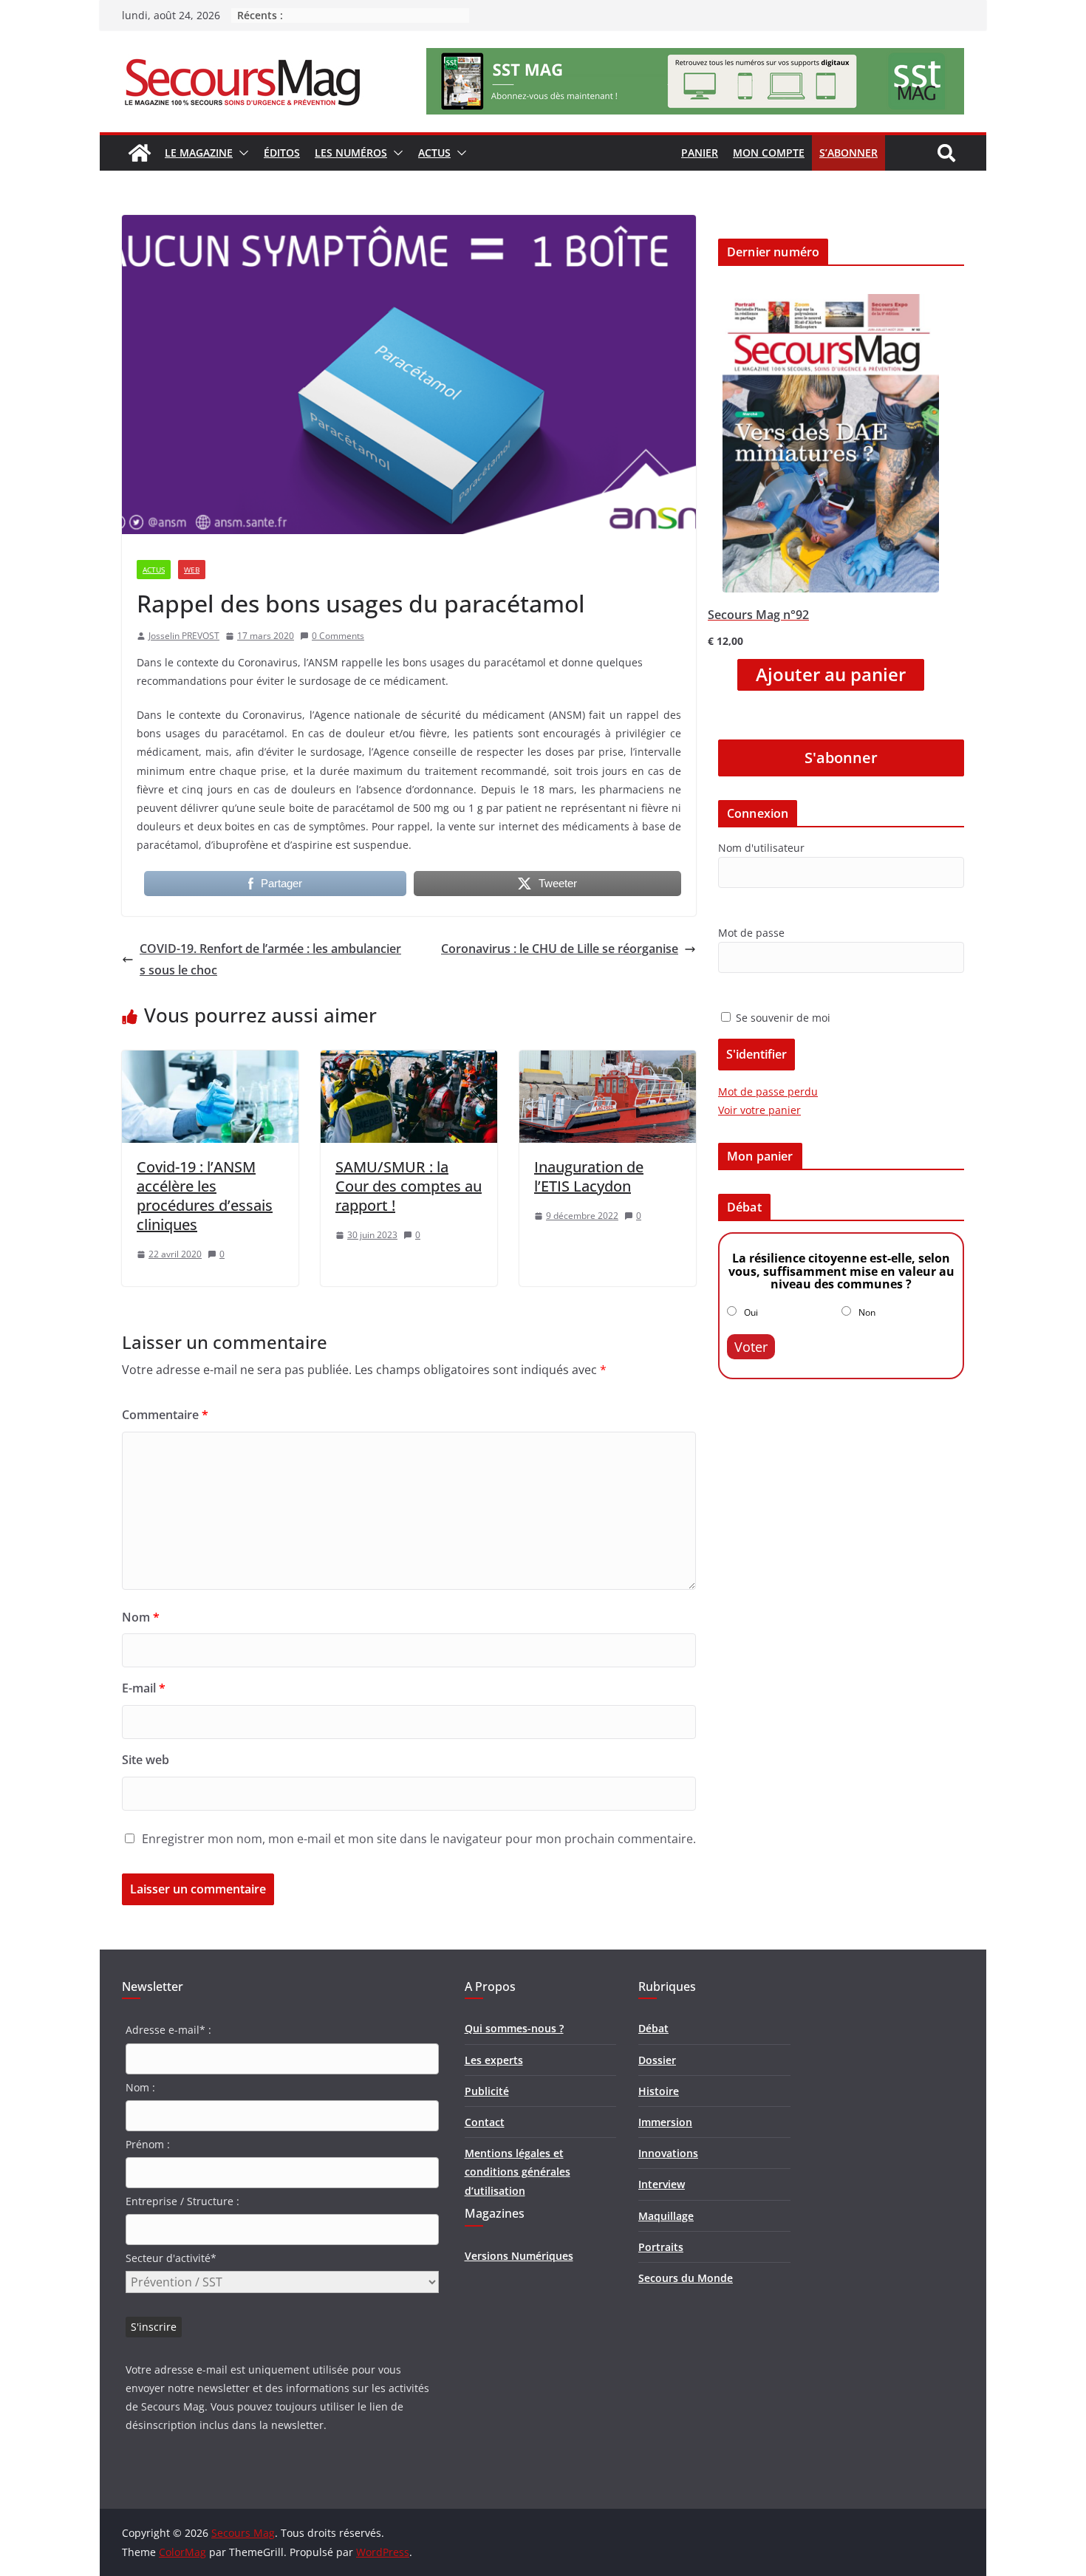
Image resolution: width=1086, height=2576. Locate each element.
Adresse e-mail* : (168, 2030)
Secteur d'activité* (171, 2258)
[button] (241, 153)
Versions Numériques (519, 2256)
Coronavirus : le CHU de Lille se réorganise (560, 949)
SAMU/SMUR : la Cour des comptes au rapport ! (409, 1186)
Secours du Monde (686, 2278)
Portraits (661, 2247)
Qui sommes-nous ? (514, 2028)
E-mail (144, 1688)
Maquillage (666, 2216)
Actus (434, 153)
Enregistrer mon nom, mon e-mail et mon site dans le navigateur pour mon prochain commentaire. (419, 1839)
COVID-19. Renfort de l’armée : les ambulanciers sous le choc (270, 959)
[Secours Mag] (140, 153)
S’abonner (848, 153)
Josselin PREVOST (184, 636)
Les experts (494, 2060)
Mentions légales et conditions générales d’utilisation (518, 2172)
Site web (146, 1760)
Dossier (657, 2060)
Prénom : (148, 2144)
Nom (141, 1617)
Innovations (668, 2153)
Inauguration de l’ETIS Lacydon (589, 1176)
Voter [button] (751, 1347)
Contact (485, 2122)
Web (192, 570)
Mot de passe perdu (768, 1091)
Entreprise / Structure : (182, 2201)
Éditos (282, 153)
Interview (662, 2184)
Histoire (659, 2091)
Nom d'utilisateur (761, 848)
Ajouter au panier (831, 674)
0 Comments (338, 636)
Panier (700, 153)
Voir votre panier (759, 1110)
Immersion (665, 2122)
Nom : (140, 2087)
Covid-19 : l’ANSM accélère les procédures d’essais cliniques (205, 1196)
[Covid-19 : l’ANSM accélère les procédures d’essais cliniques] (210, 1061)
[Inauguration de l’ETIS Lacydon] (608, 1061)
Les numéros (351, 153)
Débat (653, 2028)
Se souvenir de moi (782, 1018)
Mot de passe (751, 933)
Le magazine (199, 153)
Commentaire (165, 1415)
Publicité (487, 2091)
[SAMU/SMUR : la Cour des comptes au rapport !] (409, 1061)
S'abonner (841, 758)
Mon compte (769, 153)
